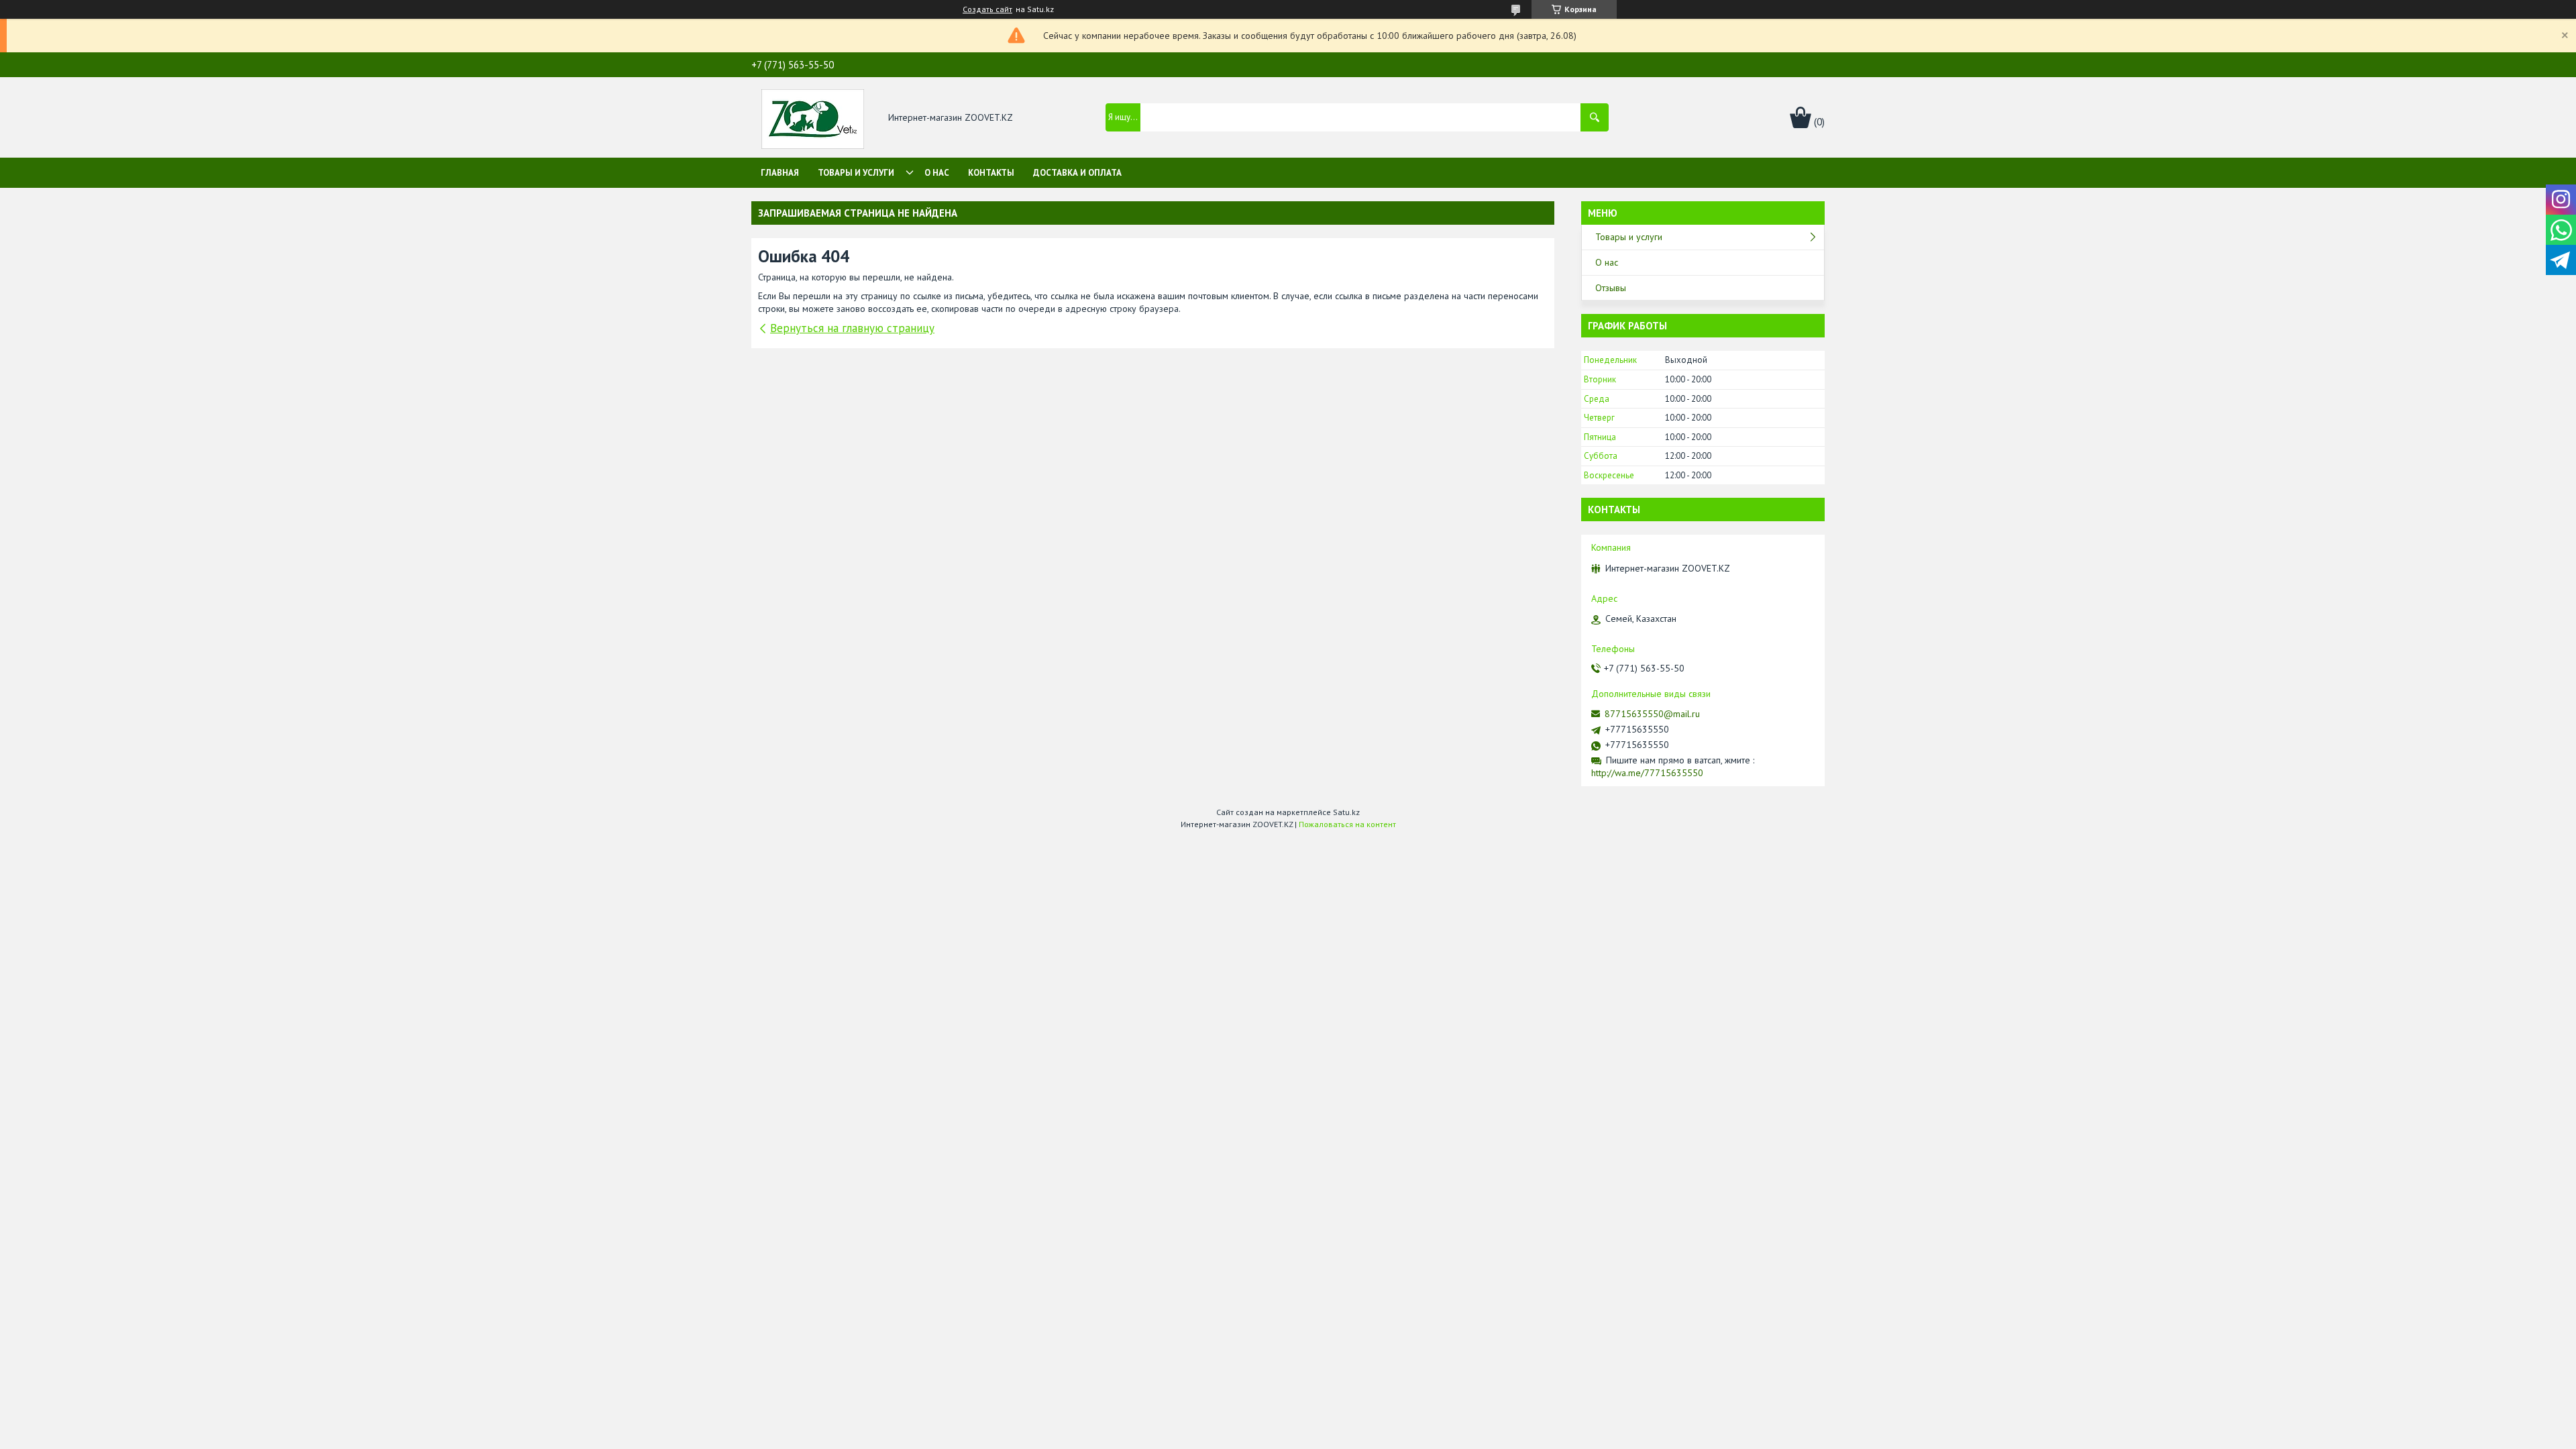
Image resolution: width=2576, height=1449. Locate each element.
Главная (780, 173)
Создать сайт (987, 9)
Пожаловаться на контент (1347, 824)
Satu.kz (1346, 812)
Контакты (991, 173)
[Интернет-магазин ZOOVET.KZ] (813, 118)
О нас (937, 173)
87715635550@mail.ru (1652, 714)
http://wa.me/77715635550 (1647, 773)
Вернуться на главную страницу (852, 328)
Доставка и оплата (1077, 173)
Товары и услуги (856, 173)
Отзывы (1611, 288)
